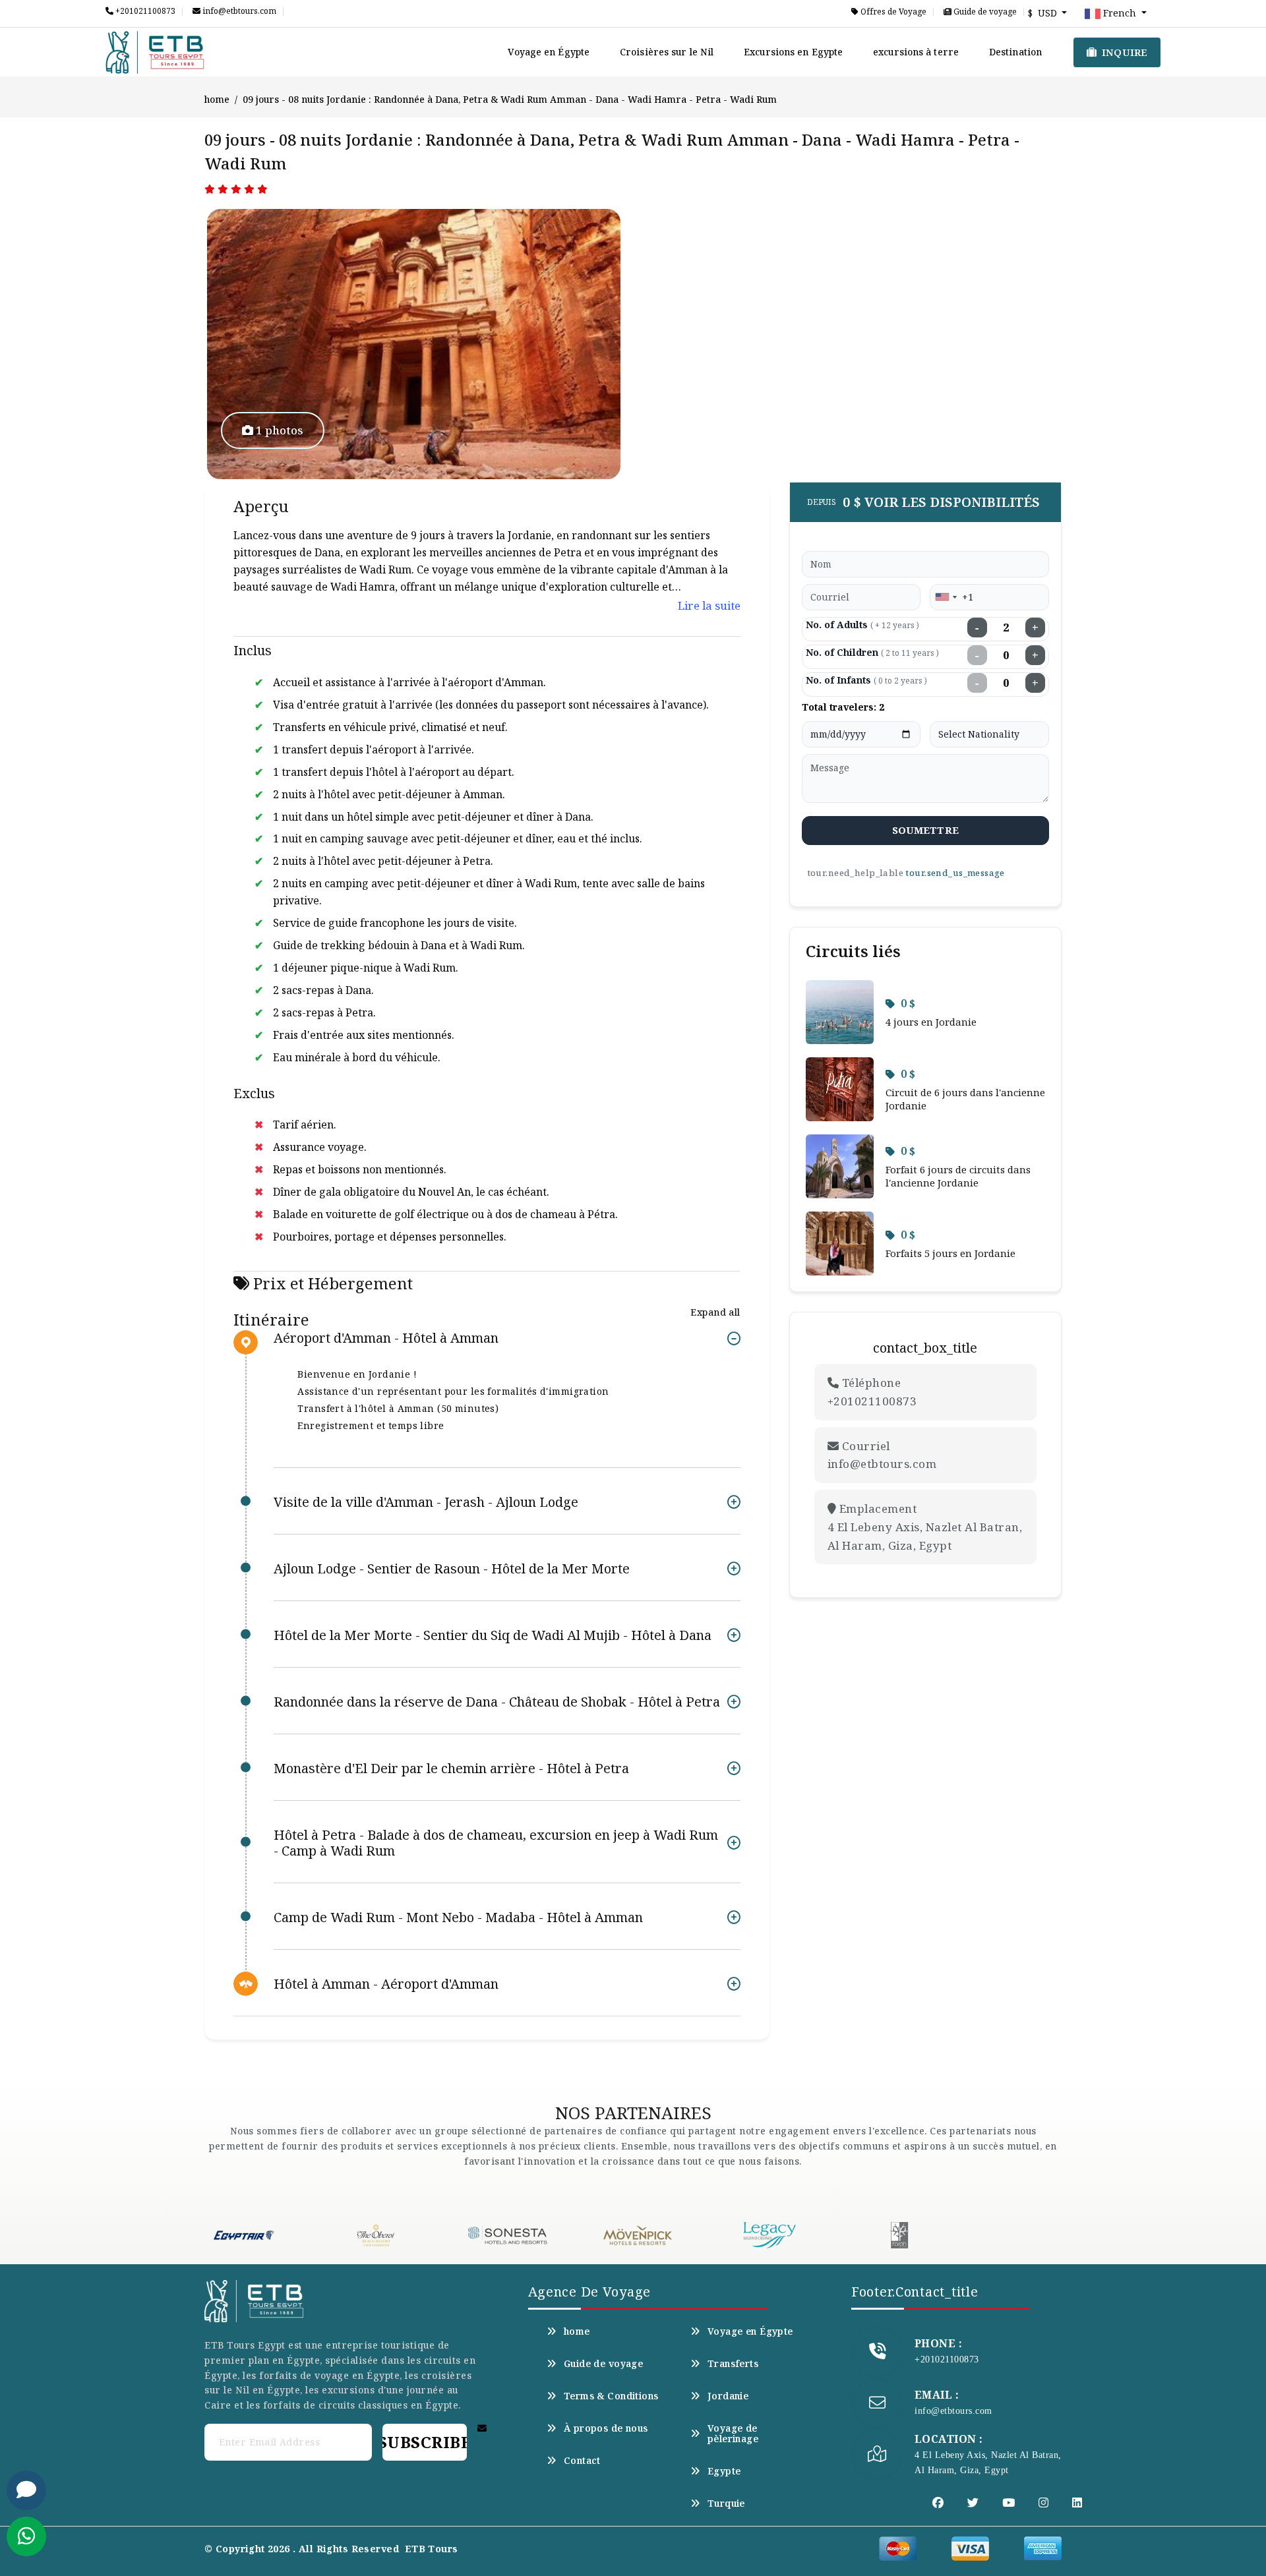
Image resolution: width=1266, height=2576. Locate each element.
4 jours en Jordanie (931, 1022)
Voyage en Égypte (549, 52)
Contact (582, 2461)
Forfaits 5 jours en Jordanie (950, 1253)
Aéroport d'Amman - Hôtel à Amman (386, 1338)
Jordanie (728, 2396)
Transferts (733, 2364)
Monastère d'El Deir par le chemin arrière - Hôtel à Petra (451, 1768)
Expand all (715, 1312)
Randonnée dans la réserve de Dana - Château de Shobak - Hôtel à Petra (497, 1702)
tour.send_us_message (955, 873)
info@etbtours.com (238, 11)
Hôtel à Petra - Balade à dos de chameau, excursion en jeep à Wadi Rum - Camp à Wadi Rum (496, 1843)
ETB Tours (432, 2549)
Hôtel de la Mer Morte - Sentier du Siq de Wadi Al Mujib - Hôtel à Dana (493, 1635)
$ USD (1044, 13)
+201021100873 (144, 11)
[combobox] (946, 597)
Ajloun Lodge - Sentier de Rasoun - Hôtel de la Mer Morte (452, 1568)
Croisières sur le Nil (667, 52)
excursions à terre (916, 52)
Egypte (724, 2471)
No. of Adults (862, 625)
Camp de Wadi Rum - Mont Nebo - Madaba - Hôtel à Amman (458, 1917)
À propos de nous (606, 2428)
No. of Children (872, 652)
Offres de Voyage (892, 12)
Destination (1015, 52)
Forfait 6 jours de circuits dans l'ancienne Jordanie (958, 1176)
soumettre (925, 830)
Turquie (726, 2503)
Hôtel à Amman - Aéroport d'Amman (386, 1984)
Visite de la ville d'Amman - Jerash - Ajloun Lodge (426, 1502)
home (217, 99)
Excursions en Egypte (793, 52)
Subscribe (425, 2442)
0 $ (908, 1003)
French (1120, 13)
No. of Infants (866, 680)
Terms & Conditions (611, 2396)
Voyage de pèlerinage (733, 2434)
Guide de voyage (984, 12)
